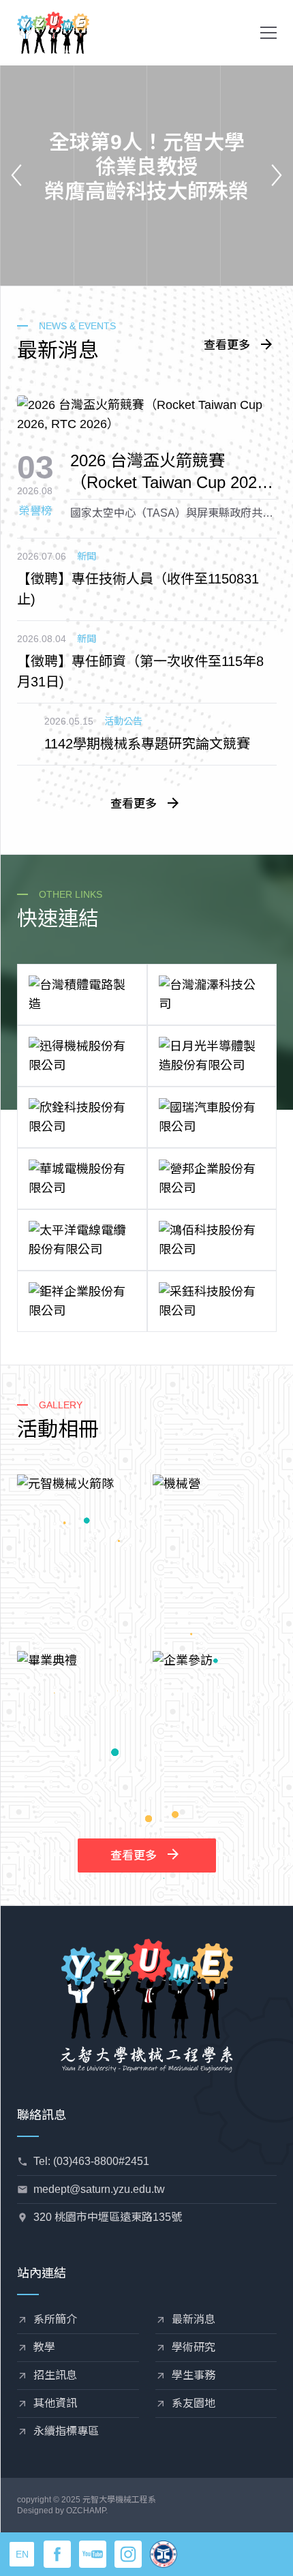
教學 (44, 2347)
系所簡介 (55, 2319)
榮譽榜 (35, 511)
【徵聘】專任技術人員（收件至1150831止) (138, 589)
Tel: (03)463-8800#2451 (91, 2161)
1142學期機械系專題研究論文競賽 (147, 744)
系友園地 (194, 2403)
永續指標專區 (66, 2431)
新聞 (87, 556)
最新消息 (194, 2319)
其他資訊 (55, 2403)
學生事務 (194, 2375)
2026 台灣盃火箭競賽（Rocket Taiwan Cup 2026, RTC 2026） (170, 472)
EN (22, 2554)
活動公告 (123, 721)
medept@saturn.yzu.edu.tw (99, 2189)
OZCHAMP (86, 2511)
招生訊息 (55, 2375)
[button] (268, 33)
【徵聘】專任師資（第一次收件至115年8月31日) (140, 671)
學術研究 (194, 2347)
